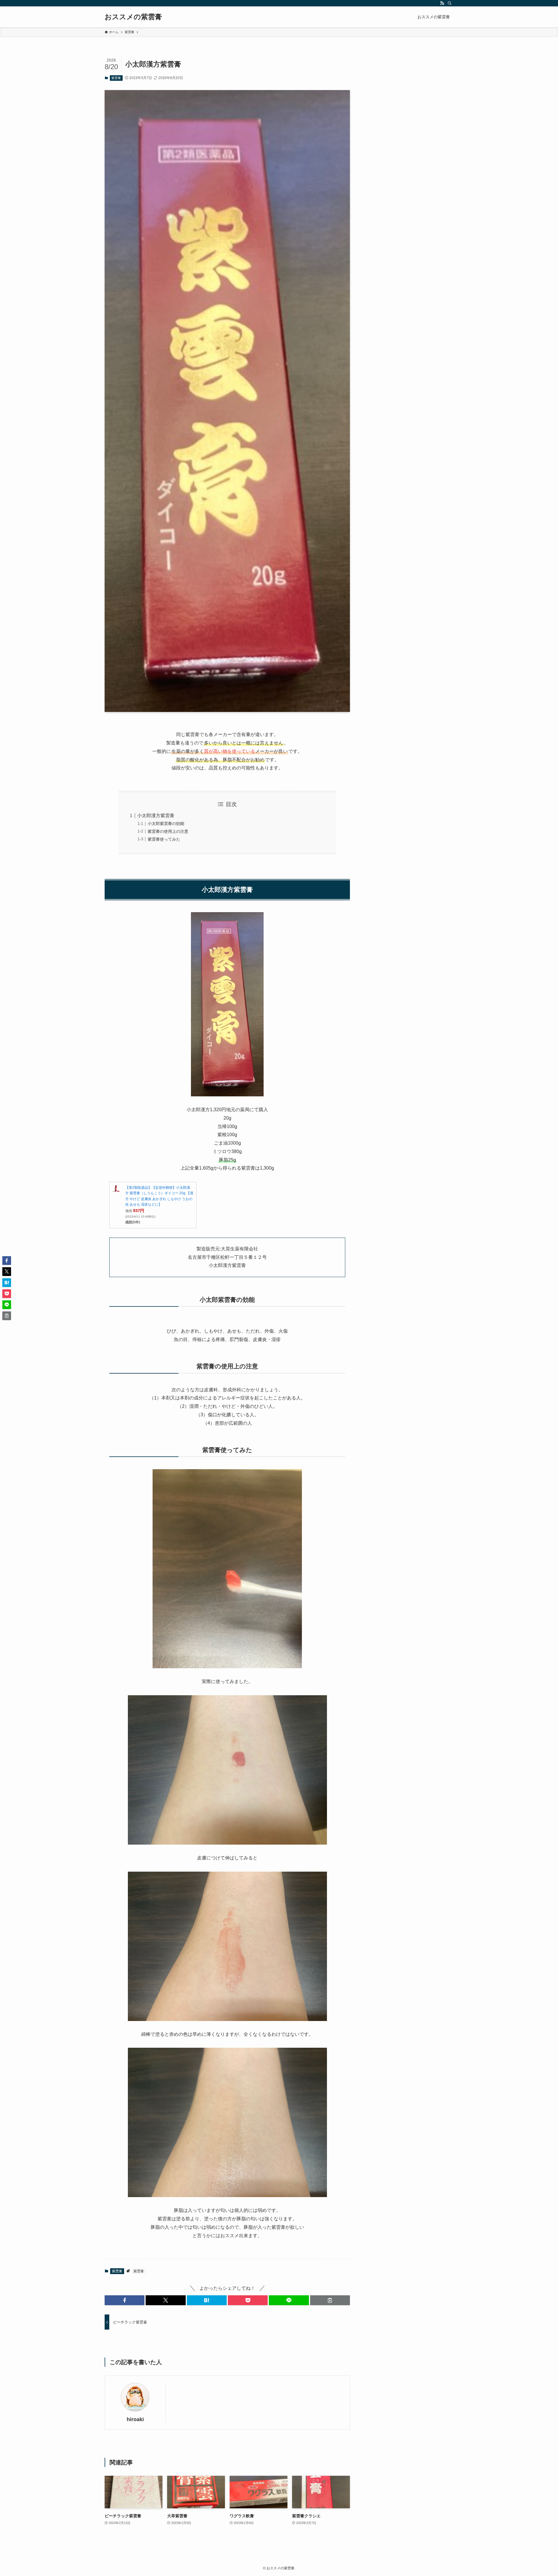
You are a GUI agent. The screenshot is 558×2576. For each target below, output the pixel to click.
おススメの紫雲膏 (133, 17)
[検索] (450, 3)
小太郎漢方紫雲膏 (156, 816)
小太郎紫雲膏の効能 (166, 824)
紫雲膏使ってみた (164, 839)
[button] (125, 2300)
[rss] (442, 3)
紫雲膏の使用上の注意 (168, 831)
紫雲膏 (116, 78)
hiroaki (135, 2419)
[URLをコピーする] (330, 2300)
